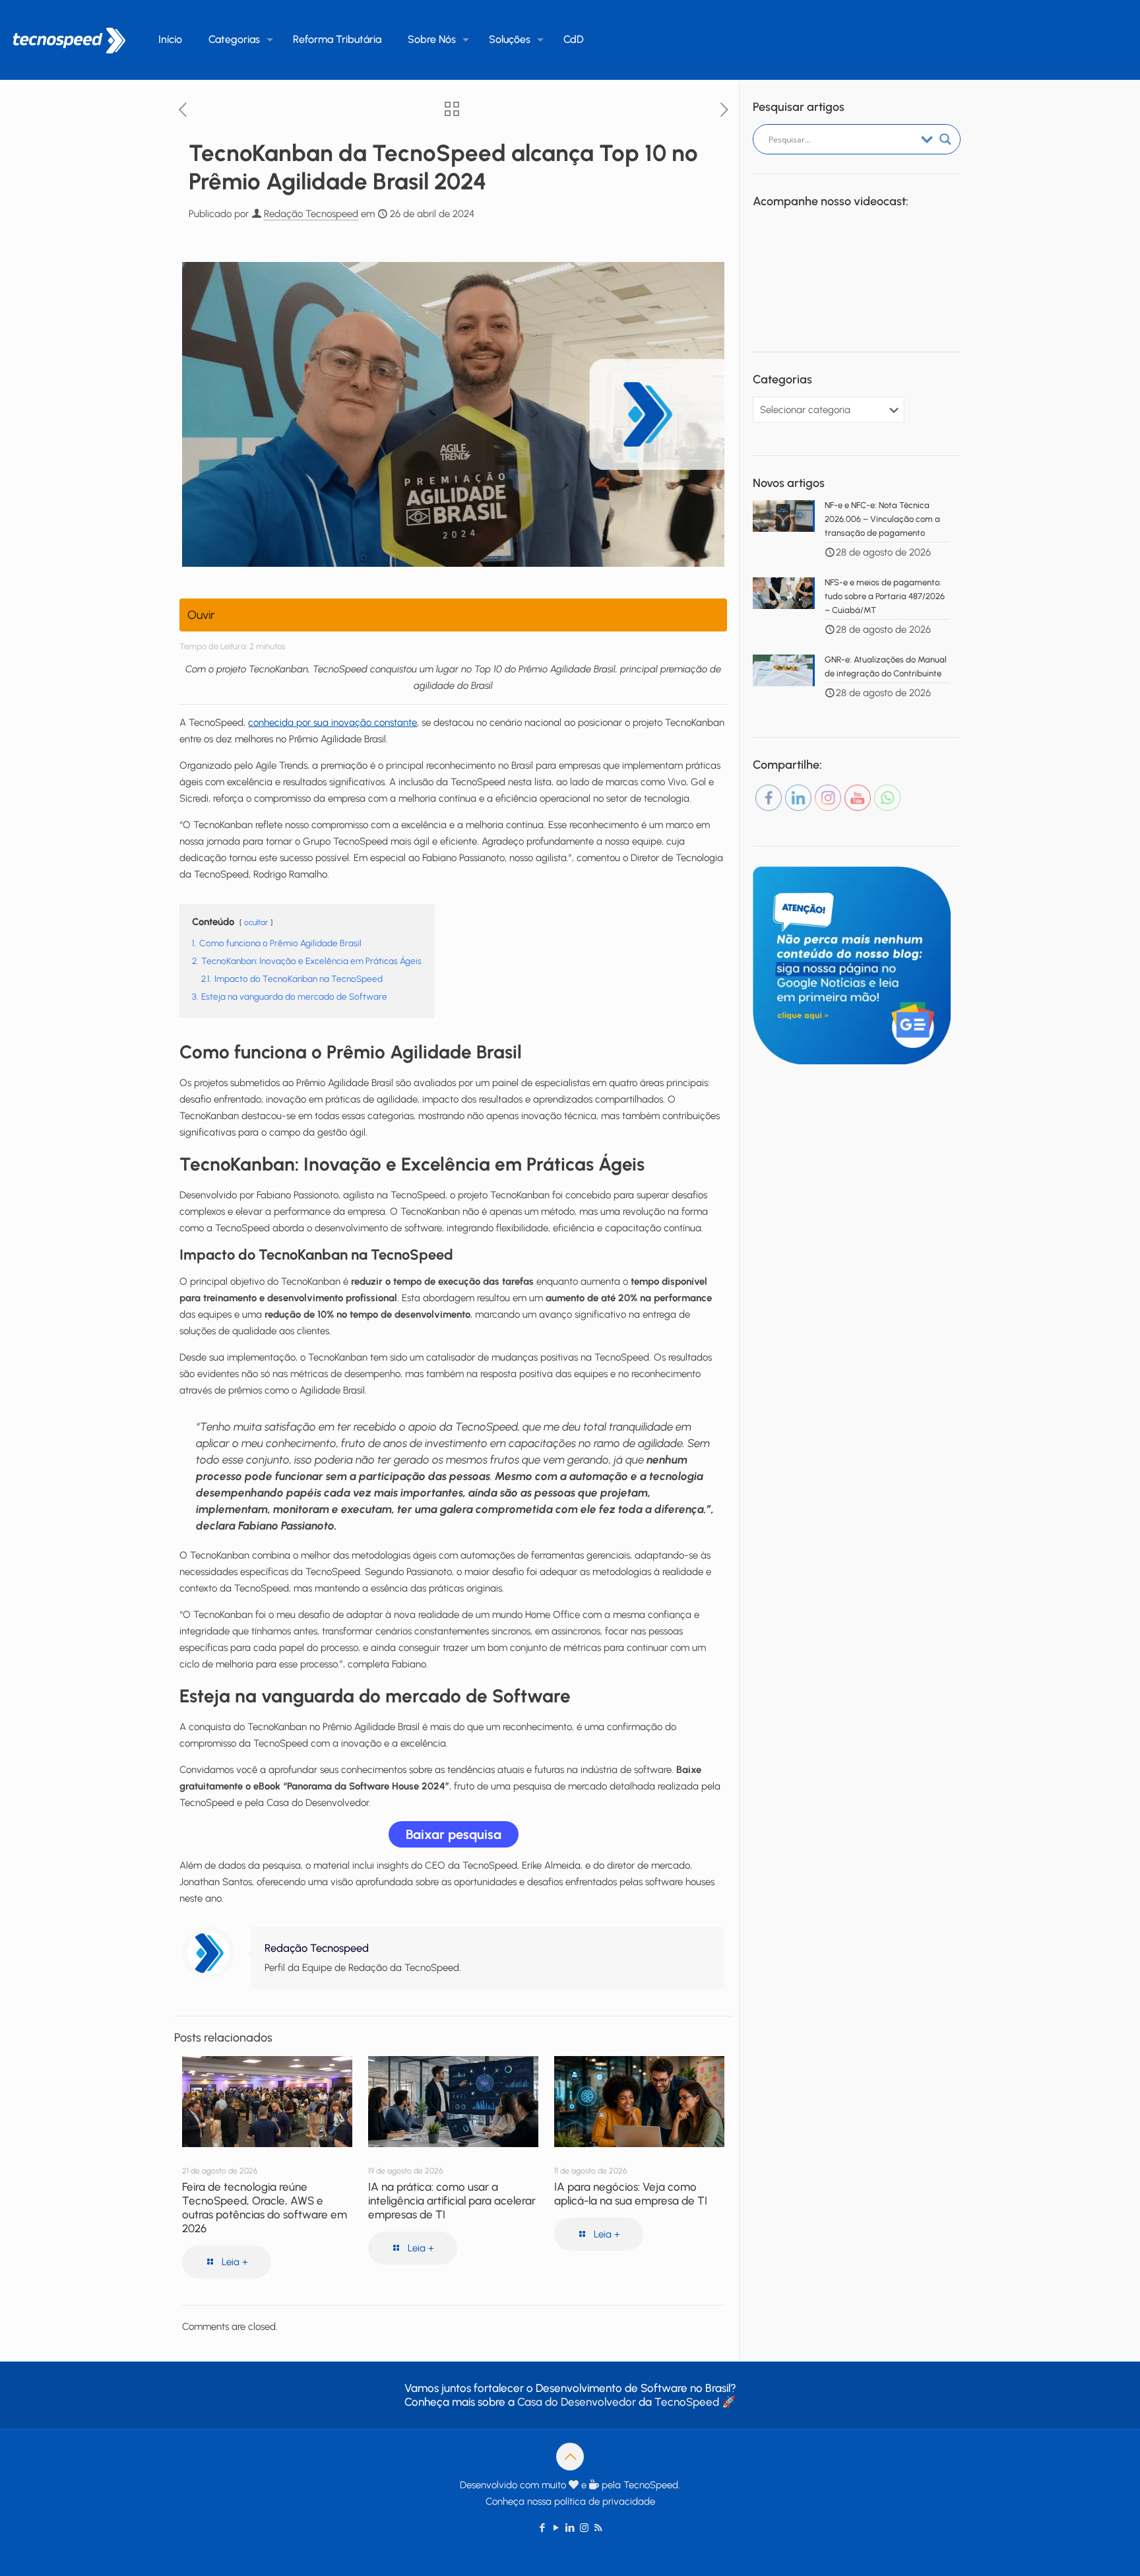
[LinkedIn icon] (570, 2528)
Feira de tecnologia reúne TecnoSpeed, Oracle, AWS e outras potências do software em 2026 (265, 2207)
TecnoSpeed (687, 2402)
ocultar (256, 922)
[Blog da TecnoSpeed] (69, 40)
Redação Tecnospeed (311, 214)
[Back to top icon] (570, 2457)
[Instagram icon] (584, 2528)
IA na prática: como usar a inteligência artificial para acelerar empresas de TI (452, 2201)
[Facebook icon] (543, 2528)
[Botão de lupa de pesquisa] (945, 139)
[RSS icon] (598, 2528)
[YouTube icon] (556, 2528)
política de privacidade (605, 2501)
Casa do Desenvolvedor (577, 2402)
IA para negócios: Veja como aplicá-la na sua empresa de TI (631, 2194)
